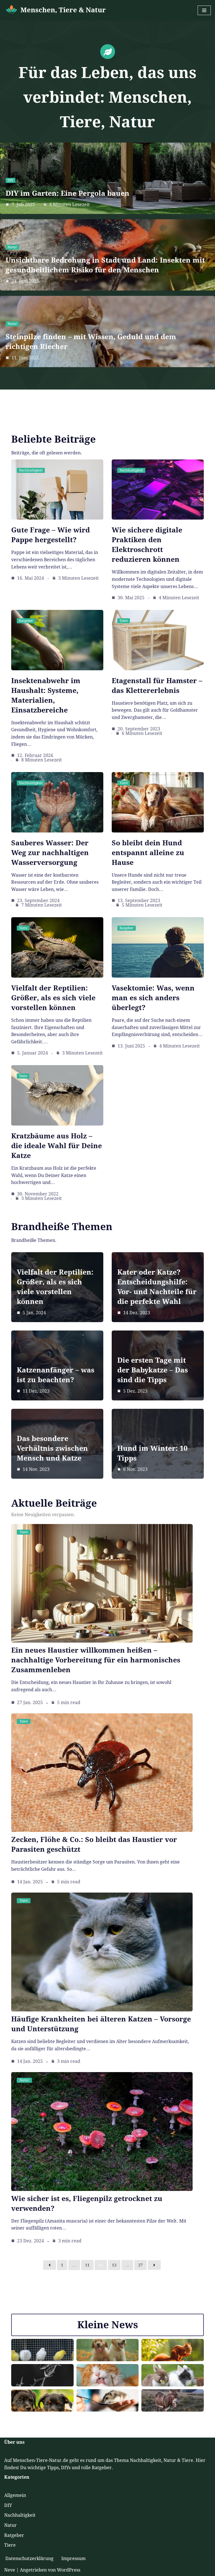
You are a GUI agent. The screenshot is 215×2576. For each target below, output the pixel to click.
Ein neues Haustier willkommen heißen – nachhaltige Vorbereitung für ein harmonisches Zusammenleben (96, 1660)
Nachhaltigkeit (31, 470)
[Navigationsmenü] (204, 10)
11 (87, 2265)
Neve (10, 2570)
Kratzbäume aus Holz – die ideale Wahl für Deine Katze (57, 1146)
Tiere (124, 621)
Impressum (73, 2559)
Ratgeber (26, 621)
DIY (10, 180)
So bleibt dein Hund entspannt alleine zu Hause (148, 853)
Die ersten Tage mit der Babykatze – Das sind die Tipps (153, 1370)
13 (114, 2265)
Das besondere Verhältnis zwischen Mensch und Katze (52, 1448)
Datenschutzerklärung (29, 2559)
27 (141, 2265)
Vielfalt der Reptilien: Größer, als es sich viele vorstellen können (53, 998)
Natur (12, 247)
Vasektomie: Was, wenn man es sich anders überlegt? (153, 998)
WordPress (69, 2570)
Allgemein (15, 2495)
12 (101, 2265)
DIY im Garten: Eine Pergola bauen (67, 193)
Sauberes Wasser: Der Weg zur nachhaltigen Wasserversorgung (50, 853)
